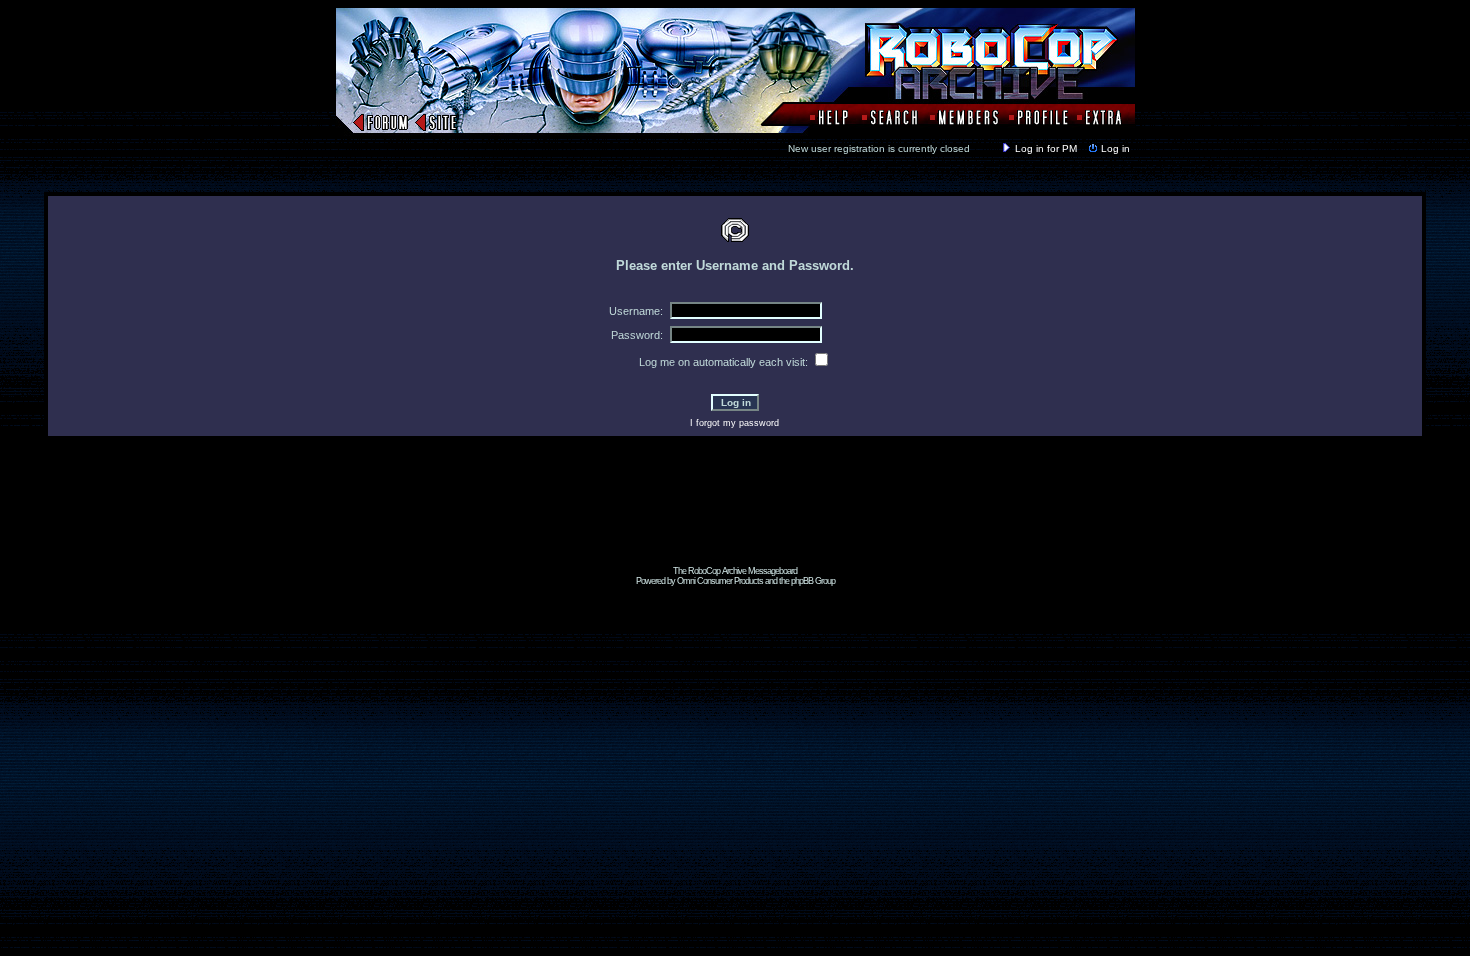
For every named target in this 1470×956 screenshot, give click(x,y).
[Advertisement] (735, 521)
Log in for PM (1046, 148)
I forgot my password (734, 423)
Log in (1115, 148)
